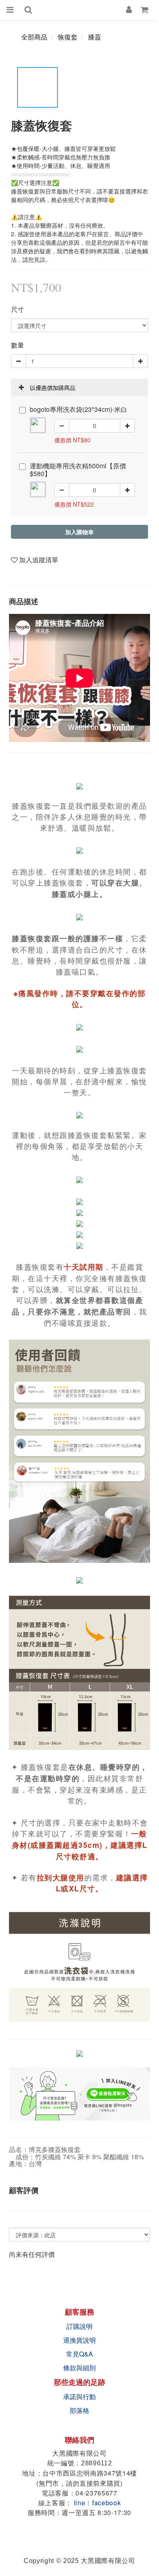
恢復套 (68, 37)
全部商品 (34, 37)
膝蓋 (95, 37)
